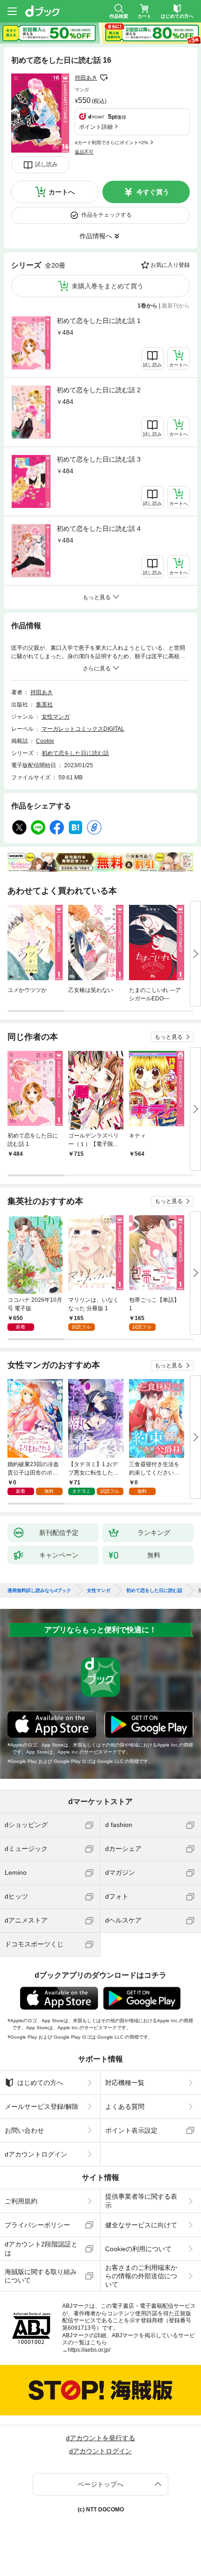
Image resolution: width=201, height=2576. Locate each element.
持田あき (86, 78)
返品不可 (84, 152)
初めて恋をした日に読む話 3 (99, 459)
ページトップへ (100, 2484)
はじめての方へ (40, 2083)
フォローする (104, 78)
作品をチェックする (107, 215)
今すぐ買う (153, 192)
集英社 (44, 705)
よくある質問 (125, 2106)
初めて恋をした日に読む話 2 (99, 390)
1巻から (147, 306)
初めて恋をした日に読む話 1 (99, 321)
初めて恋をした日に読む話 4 (99, 528)
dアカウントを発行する (100, 2438)
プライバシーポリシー (37, 2225)
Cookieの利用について (138, 2249)
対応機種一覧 (125, 2083)
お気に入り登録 (170, 265)
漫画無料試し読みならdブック (39, 1591)
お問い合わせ (24, 2130)
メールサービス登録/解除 (42, 2106)
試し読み (46, 164)
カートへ (62, 192)
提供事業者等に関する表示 (141, 2201)
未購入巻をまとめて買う (108, 286)
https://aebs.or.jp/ (89, 2350)
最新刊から (176, 306)
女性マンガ (56, 717)
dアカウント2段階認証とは (41, 2248)
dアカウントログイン (36, 2154)
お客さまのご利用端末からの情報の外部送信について (141, 2276)
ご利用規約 (21, 2201)
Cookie (45, 741)
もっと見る (169, 1037)
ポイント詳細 (96, 127)
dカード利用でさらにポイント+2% (111, 143)
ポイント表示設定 (131, 2130)
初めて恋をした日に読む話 (75, 753)
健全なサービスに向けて (141, 2225)
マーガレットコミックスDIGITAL (83, 729)
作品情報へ (96, 236)
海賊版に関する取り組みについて (41, 2276)
